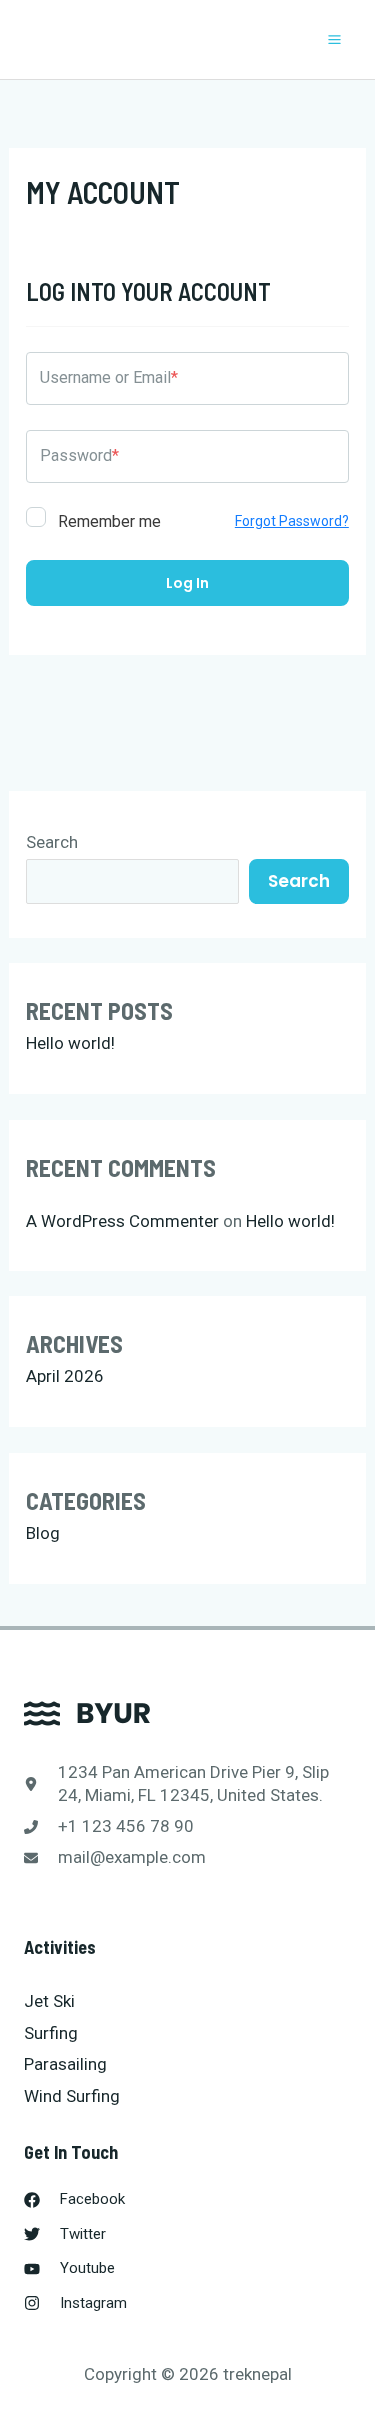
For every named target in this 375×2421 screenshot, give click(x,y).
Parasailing (65, 2064)
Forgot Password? (292, 521)
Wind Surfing (72, 2096)
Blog (43, 1533)
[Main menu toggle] (335, 39)
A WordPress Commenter (122, 1221)
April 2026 (65, 1376)
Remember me (107, 521)
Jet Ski (49, 2001)
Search (52, 842)
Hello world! (70, 1043)
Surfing (51, 2033)
